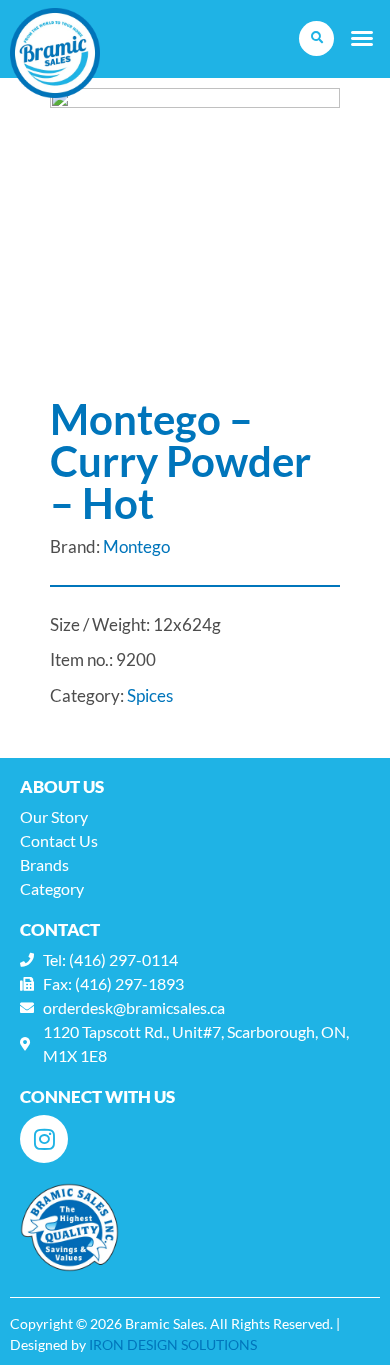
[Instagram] (44, 1139)
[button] (316, 38)
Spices (150, 695)
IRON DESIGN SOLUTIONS (173, 1344)
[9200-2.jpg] (195, 233)
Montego (136, 546)
